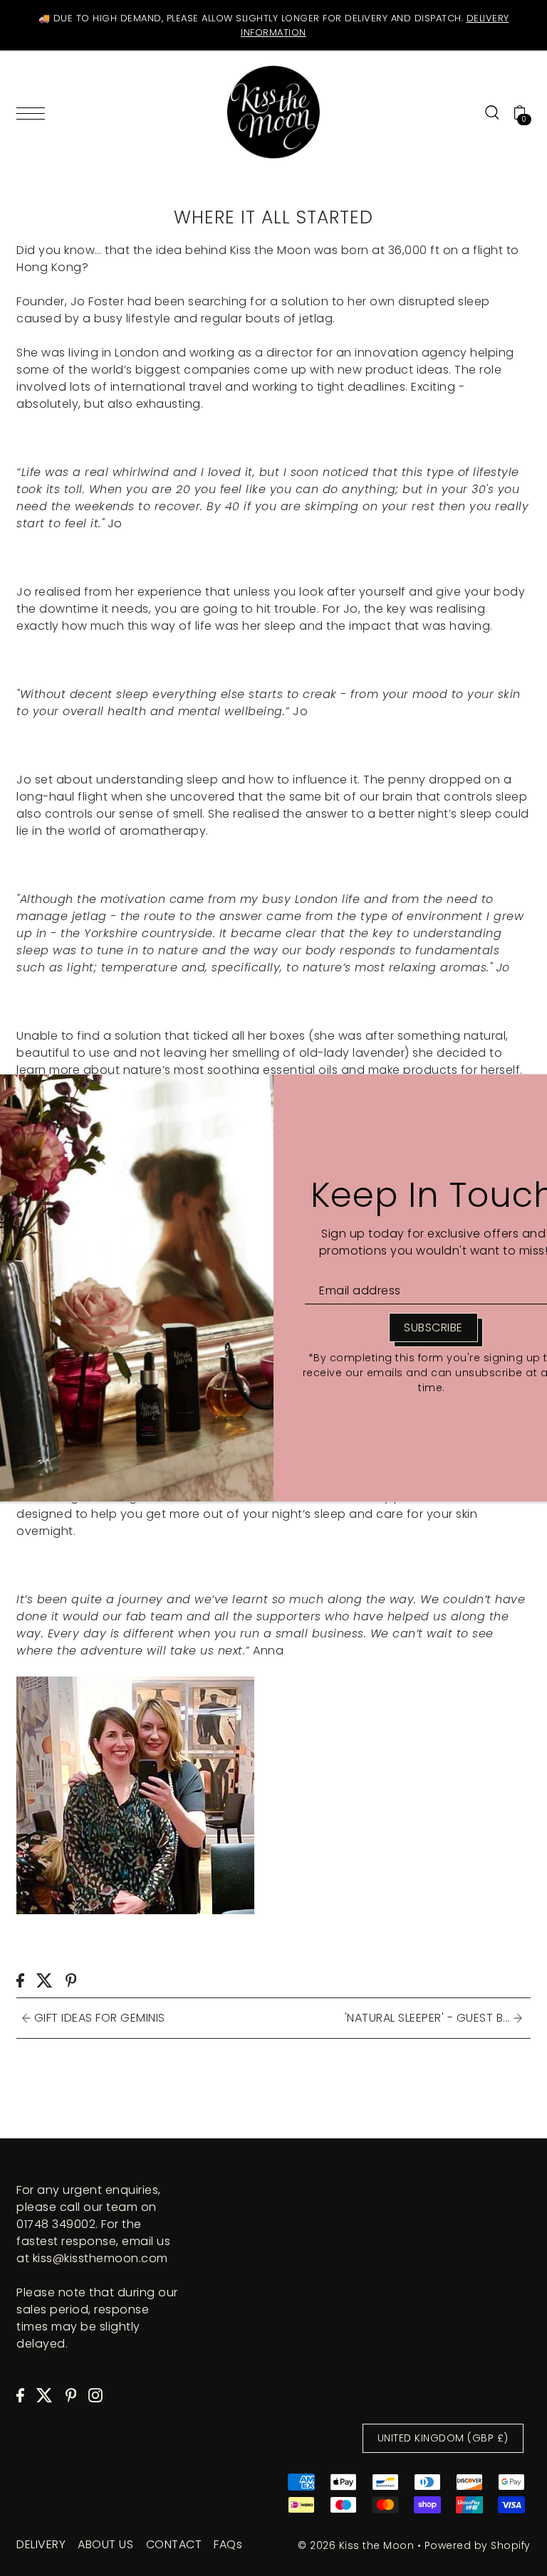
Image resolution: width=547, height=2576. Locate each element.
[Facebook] (20, 2395)
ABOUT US (105, 2544)
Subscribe (433, 1327)
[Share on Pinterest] (71, 1980)
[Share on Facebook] (20, 1980)
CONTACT (174, 2544)
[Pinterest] (71, 2395)
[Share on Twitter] (45, 1980)
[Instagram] (95, 2395)
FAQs (228, 2544)
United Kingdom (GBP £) (443, 2438)
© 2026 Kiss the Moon (356, 2545)
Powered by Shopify (478, 2545)
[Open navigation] (34, 112)
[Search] (492, 112)
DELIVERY (41, 2544)
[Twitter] (45, 2395)
